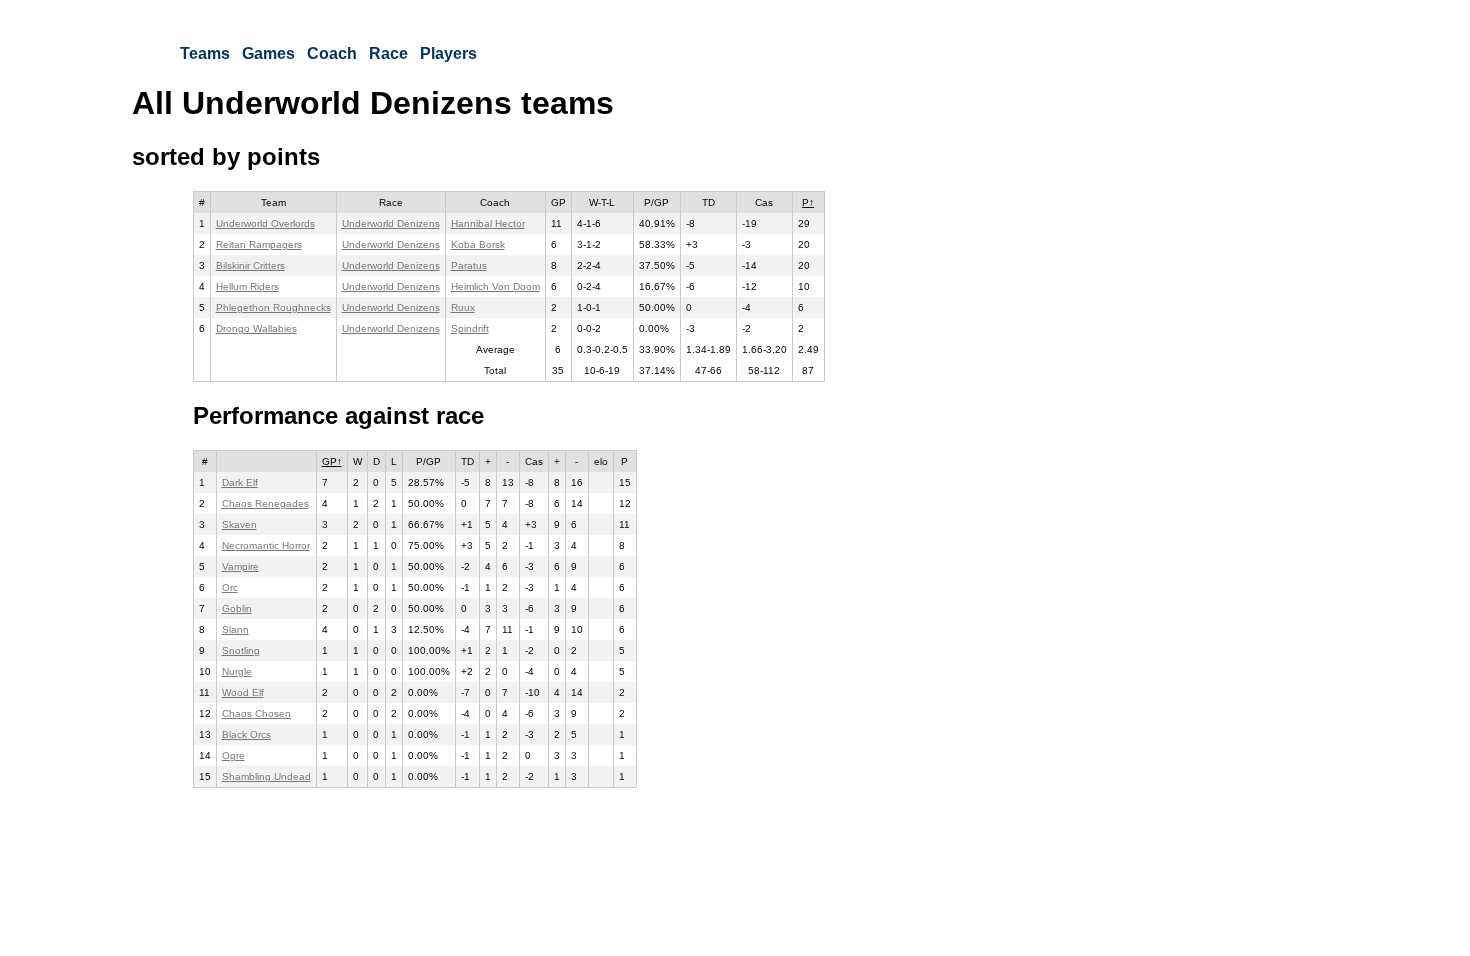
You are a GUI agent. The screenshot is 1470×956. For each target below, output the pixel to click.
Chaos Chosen (256, 713)
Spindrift (470, 328)
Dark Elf (240, 482)
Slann (235, 629)
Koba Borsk (478, 244)
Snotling (241, 650)
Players (448, 53)
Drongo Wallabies (256, 328)
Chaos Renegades (265, 503)
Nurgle (237, 671)
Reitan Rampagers (259, 244)
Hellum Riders (247, 286)
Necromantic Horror (266, 545)
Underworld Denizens (391, 223)
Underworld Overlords (265, 223)
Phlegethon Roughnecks (273, 307)
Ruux (463, 307)
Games (268, 53)
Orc (230, 587)
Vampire (240, 566)
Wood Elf (243, 692)
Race (388, 53)
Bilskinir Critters (250, 265)
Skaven (239, 524)
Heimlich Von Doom (495, 286)
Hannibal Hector (488, 223)
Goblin (237, 608)
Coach (332, 53)
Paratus (469, 265)
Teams (205, 53)
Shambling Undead (266, 776)
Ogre (233, 755)
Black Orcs (246, 734)
